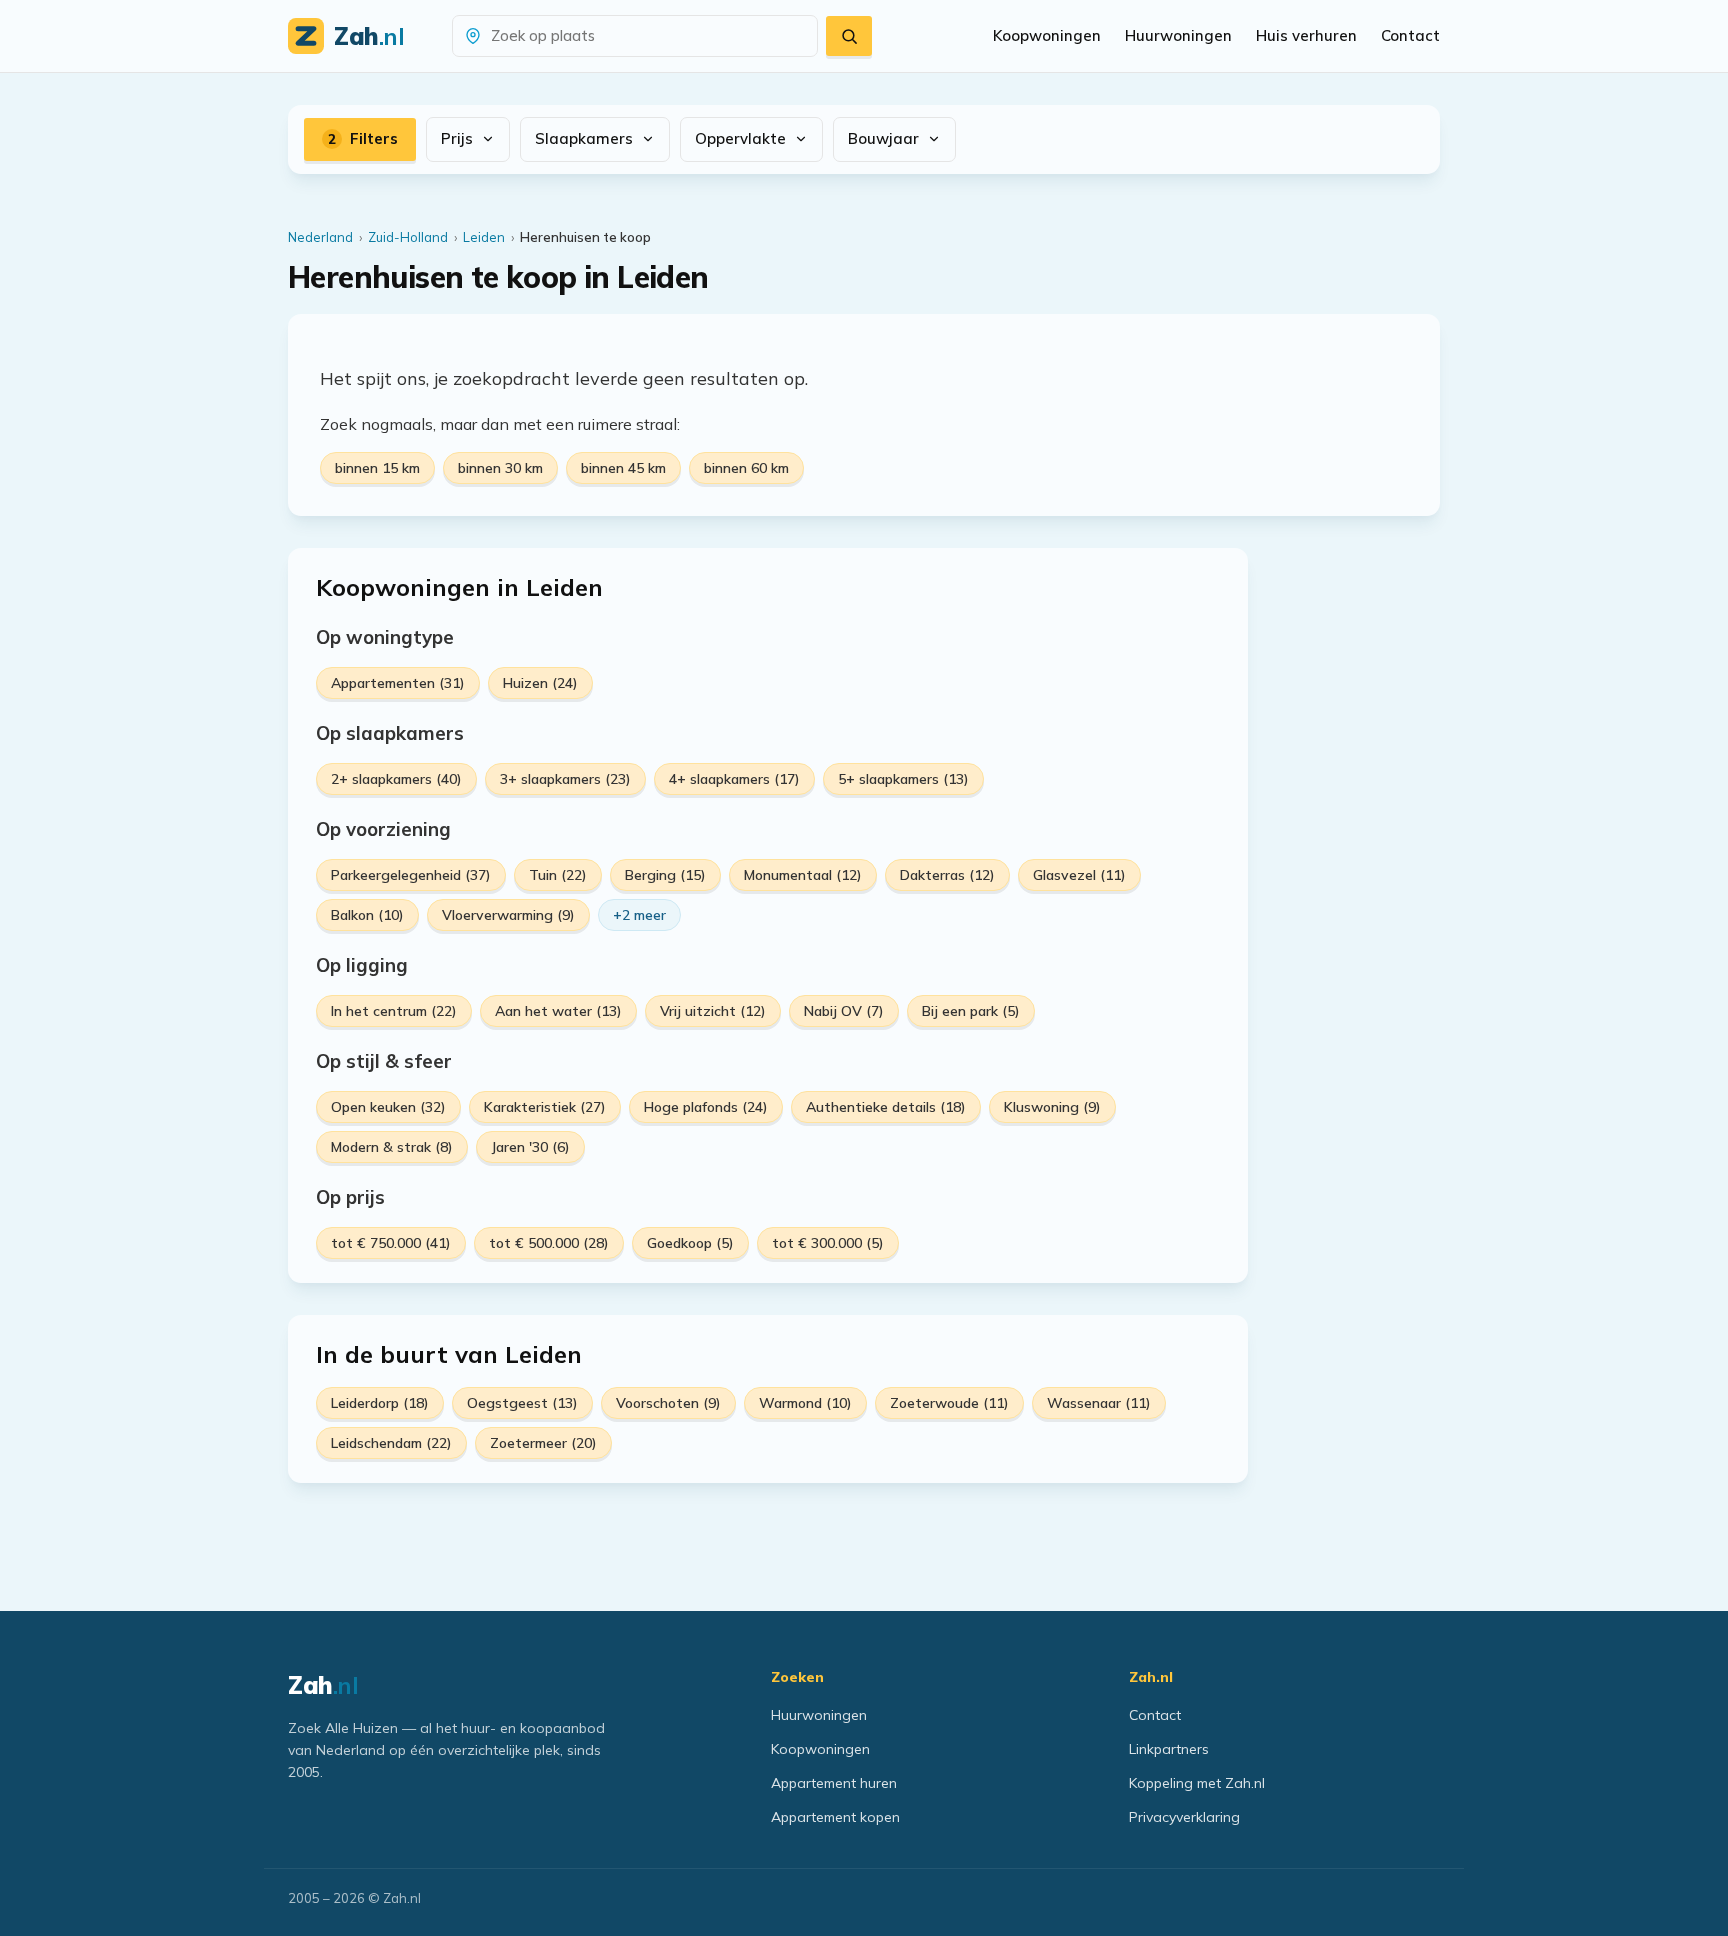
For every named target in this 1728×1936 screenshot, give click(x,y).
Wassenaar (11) (1099, 1403)
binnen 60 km (746, 468)
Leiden (484, 237)
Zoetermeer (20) (543, 1443)
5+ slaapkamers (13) (903, 779)
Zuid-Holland (408, 237)
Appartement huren (834, 1783)
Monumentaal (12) (803, 875)
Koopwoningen (1047, 35)
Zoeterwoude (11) (949, 1403)
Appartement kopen (835, 1817)
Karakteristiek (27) (545, 1107)
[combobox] (647, 36)
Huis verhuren (1306, 35)
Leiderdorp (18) (380, 1403)
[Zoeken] (849, 36)
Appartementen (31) (398, 683)
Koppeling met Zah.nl (1197, 1783)
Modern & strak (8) (392, 1147)
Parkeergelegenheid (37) (411, 875)
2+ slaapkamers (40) (396, 779)
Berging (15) (665, 875)
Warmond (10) (805, 1403)
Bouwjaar (883, 138)
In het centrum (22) (394, 1011)
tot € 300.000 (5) (828, 1243)
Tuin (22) (558, 875)
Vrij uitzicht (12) (713, 1011)
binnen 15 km (377, 468)
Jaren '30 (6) (530, 1147)
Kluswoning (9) (1052, 1107)
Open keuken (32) (388, 1107)
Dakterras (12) (947, 875)
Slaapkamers (584, 138)
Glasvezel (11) (1079, 875)
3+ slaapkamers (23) (565, 779)
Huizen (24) (540, 683)
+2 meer (639, 915)
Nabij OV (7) (844, 1011)
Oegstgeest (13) (522, 1403)
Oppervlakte (740, 138)
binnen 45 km (623, 468)
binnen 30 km (500, 468)
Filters (363, 138)
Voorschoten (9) (668, 1403)
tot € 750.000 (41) (391, 1243)
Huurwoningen (1178, 35)
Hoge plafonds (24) (706, 1107)
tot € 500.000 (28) (549, 1243)
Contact (1410, 35)
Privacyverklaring (1184, 1817)
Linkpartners (1169, 1749)
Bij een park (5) (971, 1011)
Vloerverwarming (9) (508, 915)
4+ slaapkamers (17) (734, 779)
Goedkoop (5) (690, 1243)
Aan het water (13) (558, 1011)
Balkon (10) (367, 915)
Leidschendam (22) (391, 1443)
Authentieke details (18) (886, 1107)
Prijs (457, 138)
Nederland (320, 237)
